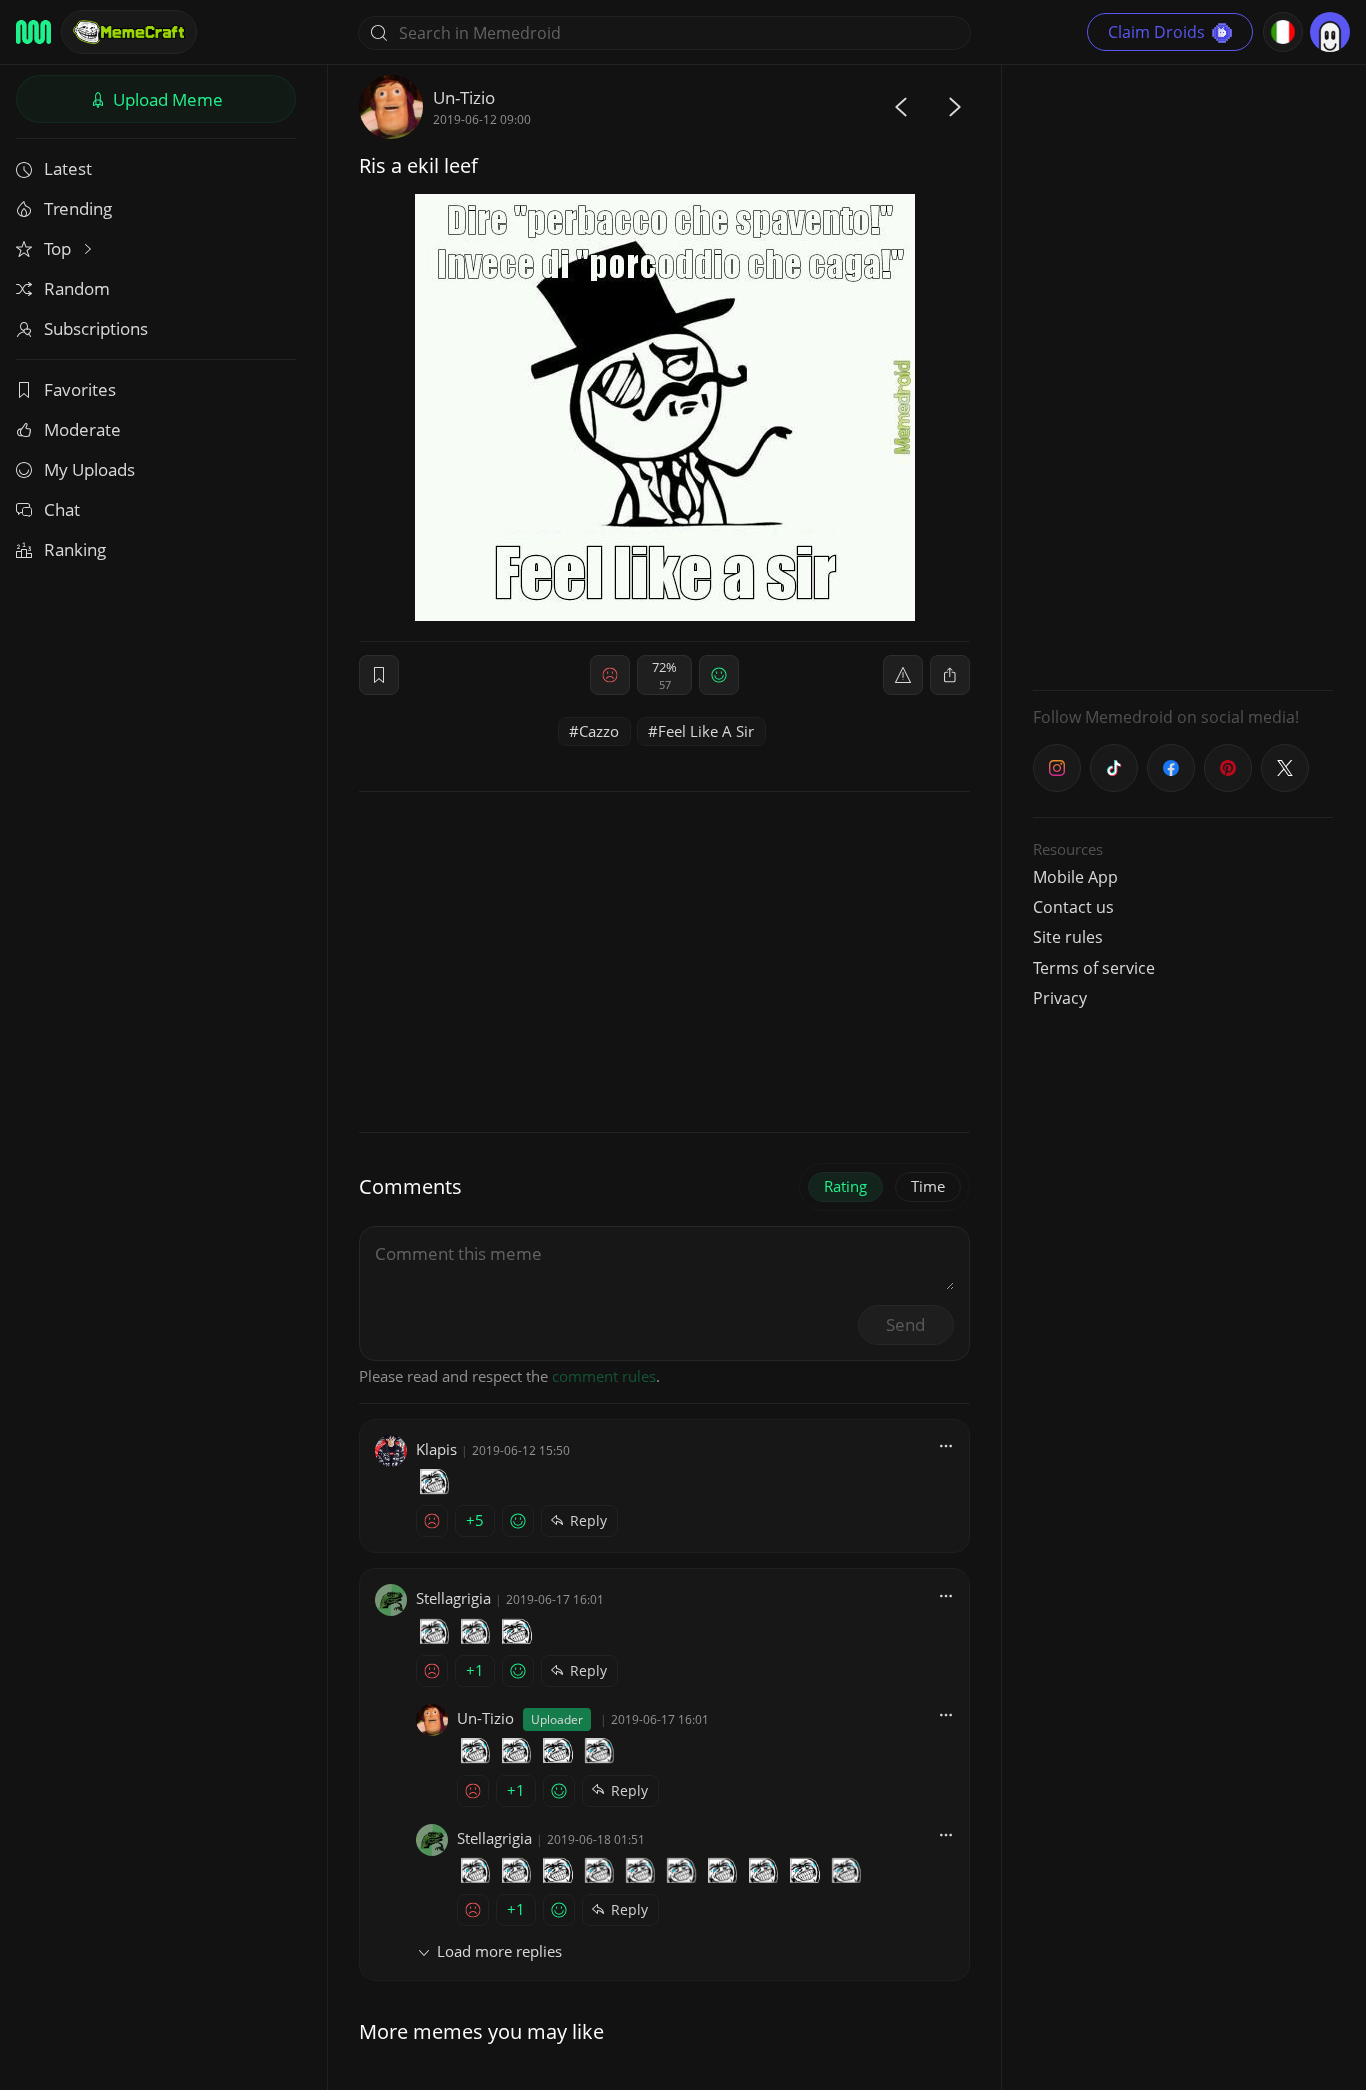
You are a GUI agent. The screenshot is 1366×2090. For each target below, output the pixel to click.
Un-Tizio (464, 97)
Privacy (1060, 998)
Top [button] (59, 248)
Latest (68, 168)
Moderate (82, 429)
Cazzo (599, 731)
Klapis (436, 1449)
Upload (166, 99)
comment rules (604, 1376)
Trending (78, 208)
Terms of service (1094, 968)
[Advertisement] (1183, 375)
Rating (845, 1186)
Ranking (75, 549)
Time (928, 1186)
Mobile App (1075, 877)
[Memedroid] (33, 32)
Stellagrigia (453, 1598)
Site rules (1068, 937)
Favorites (80, 389)
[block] (950, 675)
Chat (62, 509)
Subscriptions (96, 328)
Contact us (1073, 907)
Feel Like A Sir (706, 731)
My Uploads (89, 469)
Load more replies (499, 1951)
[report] (903, 675)
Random (77, 288)
